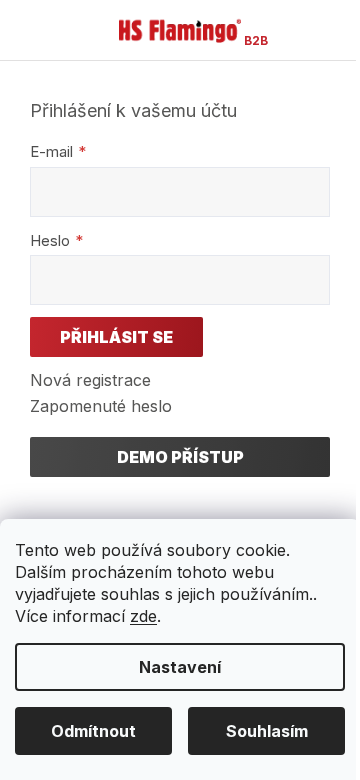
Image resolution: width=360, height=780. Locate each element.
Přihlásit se (116, 337)
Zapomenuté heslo (101, 406)
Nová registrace (90, 380)
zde (143, 616)
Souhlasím (267, 731)
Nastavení (180, 667)
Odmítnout (93, 731)
